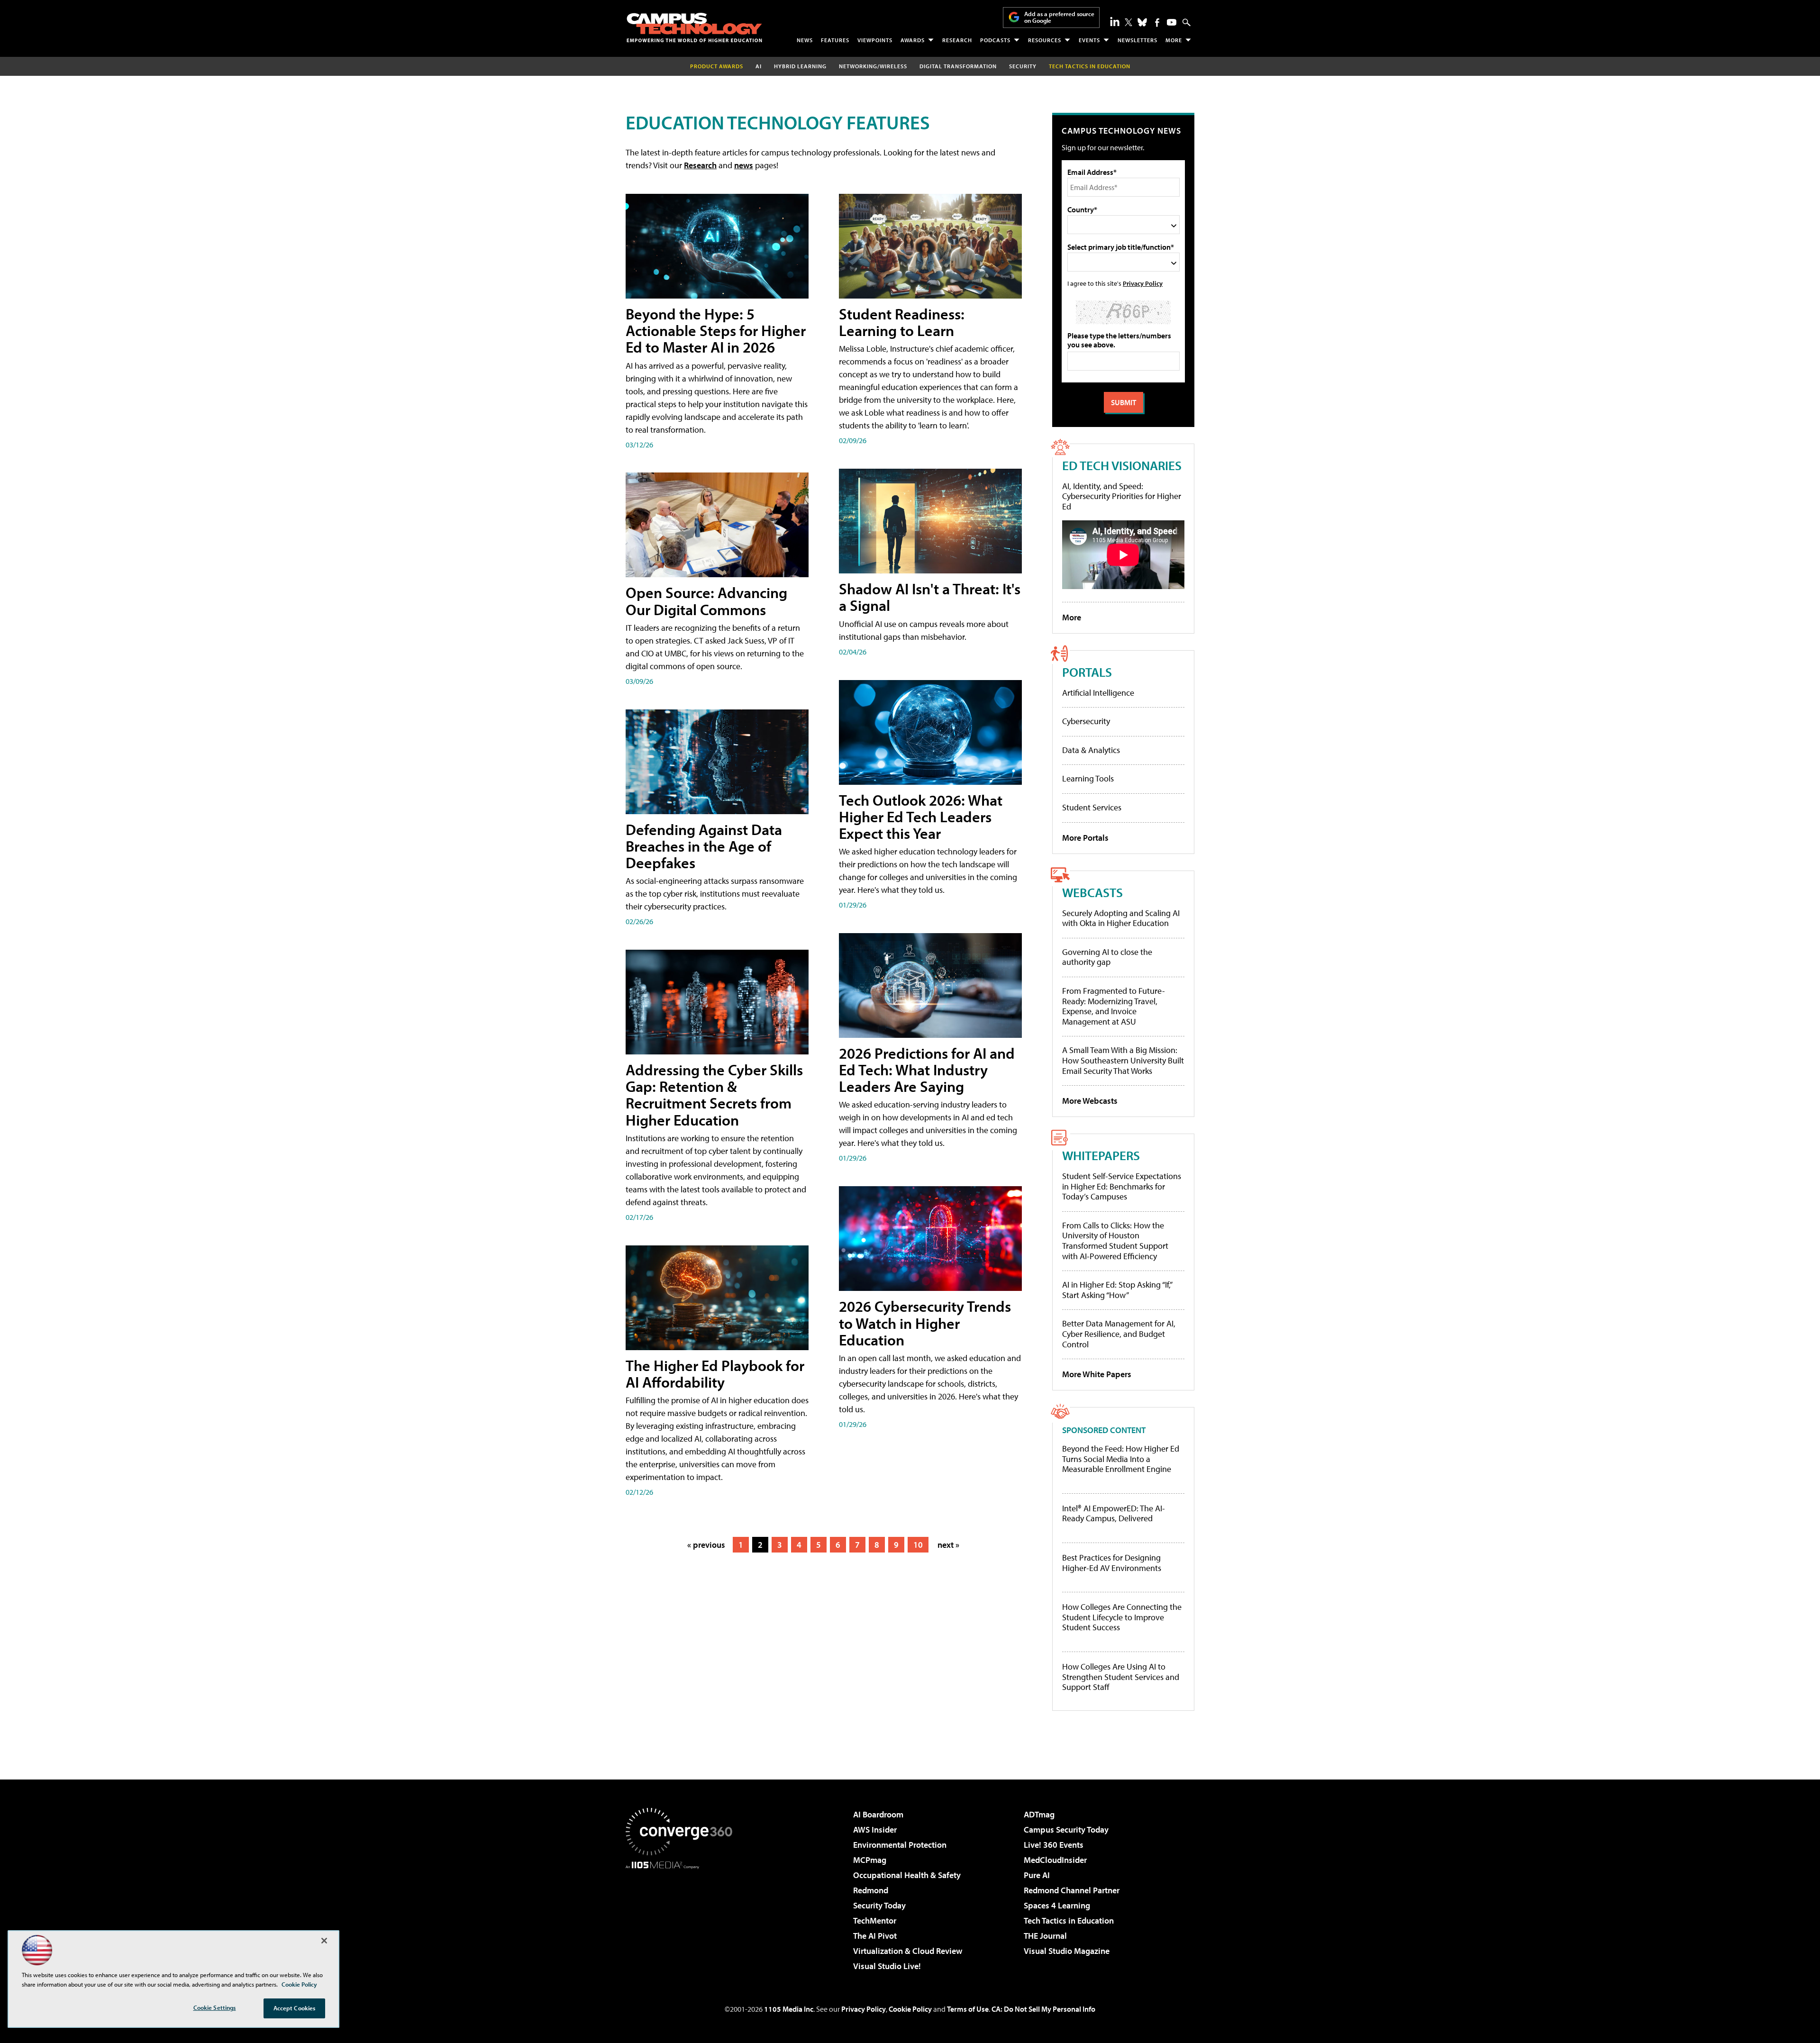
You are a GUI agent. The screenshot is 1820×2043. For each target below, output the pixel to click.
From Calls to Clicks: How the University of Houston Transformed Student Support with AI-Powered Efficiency (1115, 1241)
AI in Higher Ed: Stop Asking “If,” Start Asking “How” (1117, 1290)
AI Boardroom (878, 1814)
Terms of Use (968, 2009)
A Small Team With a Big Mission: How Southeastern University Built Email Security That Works (1123, 1060)
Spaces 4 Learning (1057, 1905)
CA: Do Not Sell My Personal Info (1043, 2009)
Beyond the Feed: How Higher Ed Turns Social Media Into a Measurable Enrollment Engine (1121, 1459)
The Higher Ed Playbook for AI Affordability (715, 1374)
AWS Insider (875, 1830)
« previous (706, 1545)
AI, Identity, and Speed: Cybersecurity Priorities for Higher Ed (1122, 496)
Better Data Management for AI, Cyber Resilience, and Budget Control (1119, 1334)
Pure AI (1037, 1875)
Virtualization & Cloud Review (908, 1951)
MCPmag (870, 1860)
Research (957, 40)
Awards (913, 40)
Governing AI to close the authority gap (1107, 957)
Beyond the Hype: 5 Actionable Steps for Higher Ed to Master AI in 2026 (716, 330)
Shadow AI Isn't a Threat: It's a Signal (930, 597)
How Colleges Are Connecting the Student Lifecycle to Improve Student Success (1122, 1617)
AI (759, 66)
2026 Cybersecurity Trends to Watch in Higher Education (925, 1323)
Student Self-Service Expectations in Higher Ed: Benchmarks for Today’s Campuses (1122, 1186)
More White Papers (1097, 1374)
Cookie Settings (215, 2007)
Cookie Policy (910, 2009)
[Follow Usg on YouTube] (1172, 22)
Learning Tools (1088, 778)
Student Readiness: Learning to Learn (902, 322)
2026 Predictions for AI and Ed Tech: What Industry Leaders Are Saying (927, 1070)
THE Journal (1045, 1936)
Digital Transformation (958, 66)
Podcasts (995, 40)
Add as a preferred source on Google (1059, 17)
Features (835, 40)
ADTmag (1039, 1814)
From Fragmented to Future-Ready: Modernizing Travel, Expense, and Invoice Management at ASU (1114, 1006)
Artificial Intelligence (1098, 693)
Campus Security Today (1066, 1830)
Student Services (1092, 807)
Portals (1087, 672)
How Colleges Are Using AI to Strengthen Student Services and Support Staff (1121, 1677)
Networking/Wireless (873, 66)
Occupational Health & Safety (907, 1875)
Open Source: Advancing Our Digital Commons (706, 601)
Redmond (871, 1890)
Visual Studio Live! (887, 1966)
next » (948, 1545)
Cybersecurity (1086, 721)
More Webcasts (1090, 1101)
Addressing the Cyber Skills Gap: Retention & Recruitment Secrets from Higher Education (714, 1095)
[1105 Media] (682, 1917)
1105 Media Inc (789, 2009)
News (805, 40)
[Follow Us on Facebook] (1157, 23)
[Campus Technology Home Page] (694, 27)
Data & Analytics (1091, 750)
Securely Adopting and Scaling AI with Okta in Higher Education (1121, 918)
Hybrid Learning (800, 66)
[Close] (324, 1941)
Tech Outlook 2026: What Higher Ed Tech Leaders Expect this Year (921, 817)
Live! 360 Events (1054, 1845)
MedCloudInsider (1055, 1860)
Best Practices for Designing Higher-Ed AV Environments (1112, 1563)
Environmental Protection (900, 1845)
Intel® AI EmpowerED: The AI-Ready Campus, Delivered (1114, 1513)
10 (918, 1545)
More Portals (1085, 838)
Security (1023, 66)
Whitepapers (1101, 1155)
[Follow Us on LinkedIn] (1115, 21)
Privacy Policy (1143, 283)
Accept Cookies (295, 2008)
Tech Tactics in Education (1069, 1920)
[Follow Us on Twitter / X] (1128, 22)
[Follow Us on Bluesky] (1142, 22)
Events (1089, 40)
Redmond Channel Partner (1072, 1890)
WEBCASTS (1092, 892)
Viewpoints (875, 40)
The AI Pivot (875, 1936)
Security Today (879, 1905)
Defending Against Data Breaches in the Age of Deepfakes (704, 846)
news (744, 165)
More (1174, 40)
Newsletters (1137, 40)
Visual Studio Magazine (1067, 1951)
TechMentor (875, 1920)
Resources (1045, 40)
